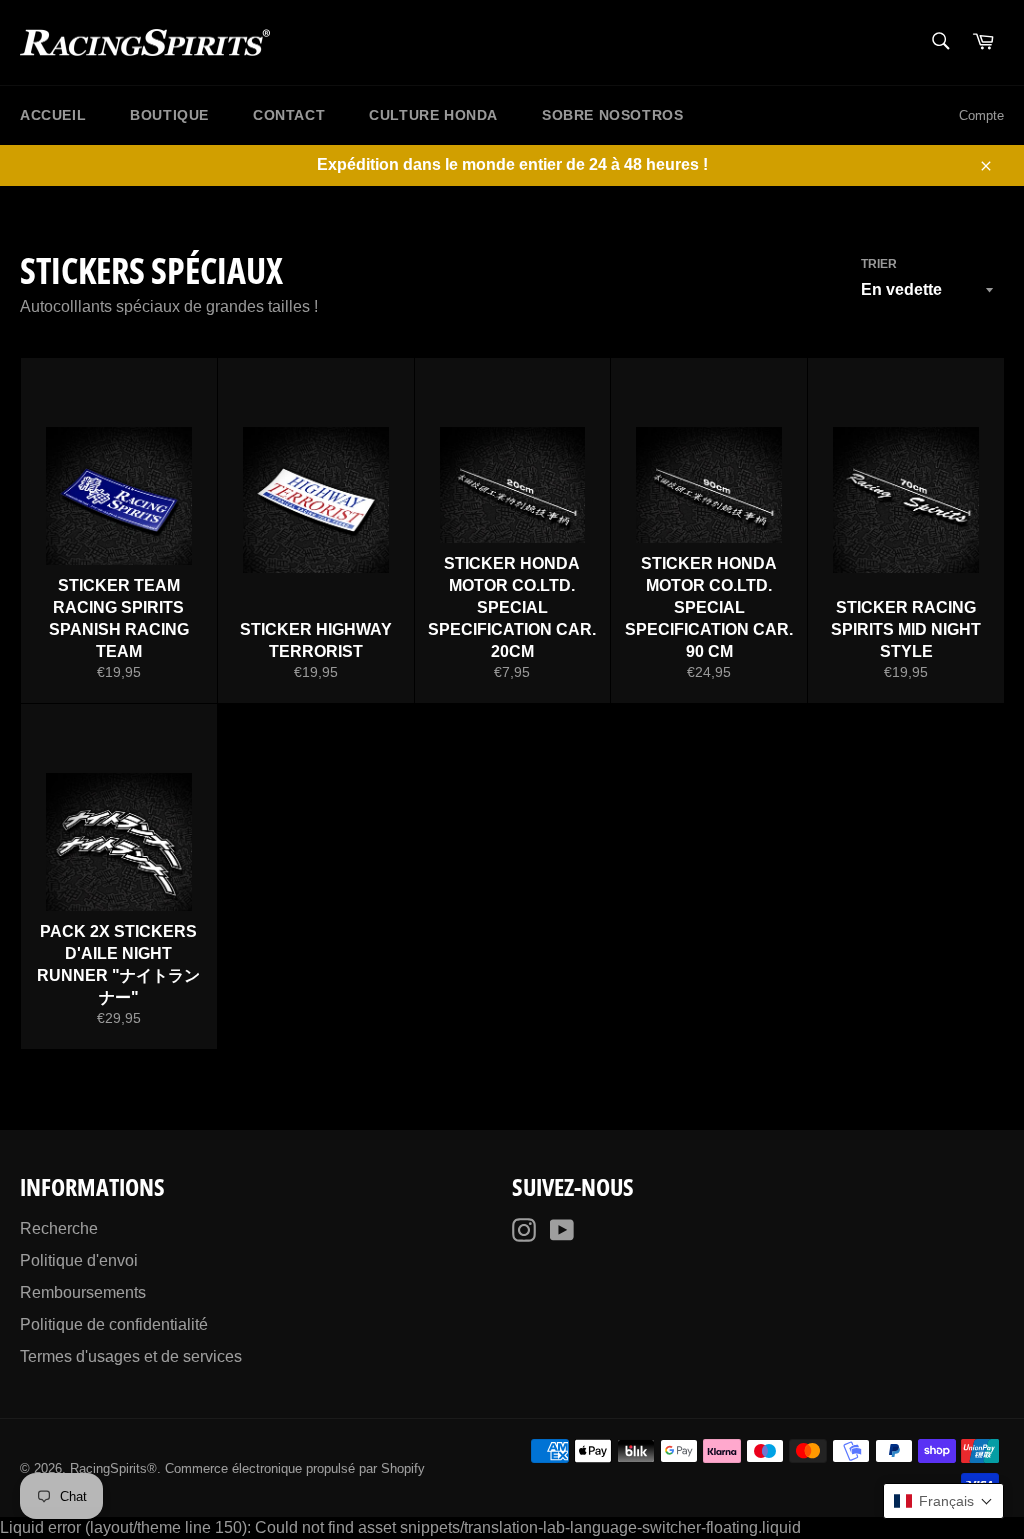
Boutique (169, 115)
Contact (289, 115)
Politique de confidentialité (114, 1324)
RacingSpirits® (113, 1468)
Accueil (53, 115)
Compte (981, 115)
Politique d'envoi (79, 1260)
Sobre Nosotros (612, 115)
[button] (943, 1501)
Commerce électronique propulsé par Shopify (295, 1468)
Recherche (59, 1228)
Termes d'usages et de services (131, 1356)
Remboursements (83, 1292)
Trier (879, 264)
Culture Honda (433, 115)
